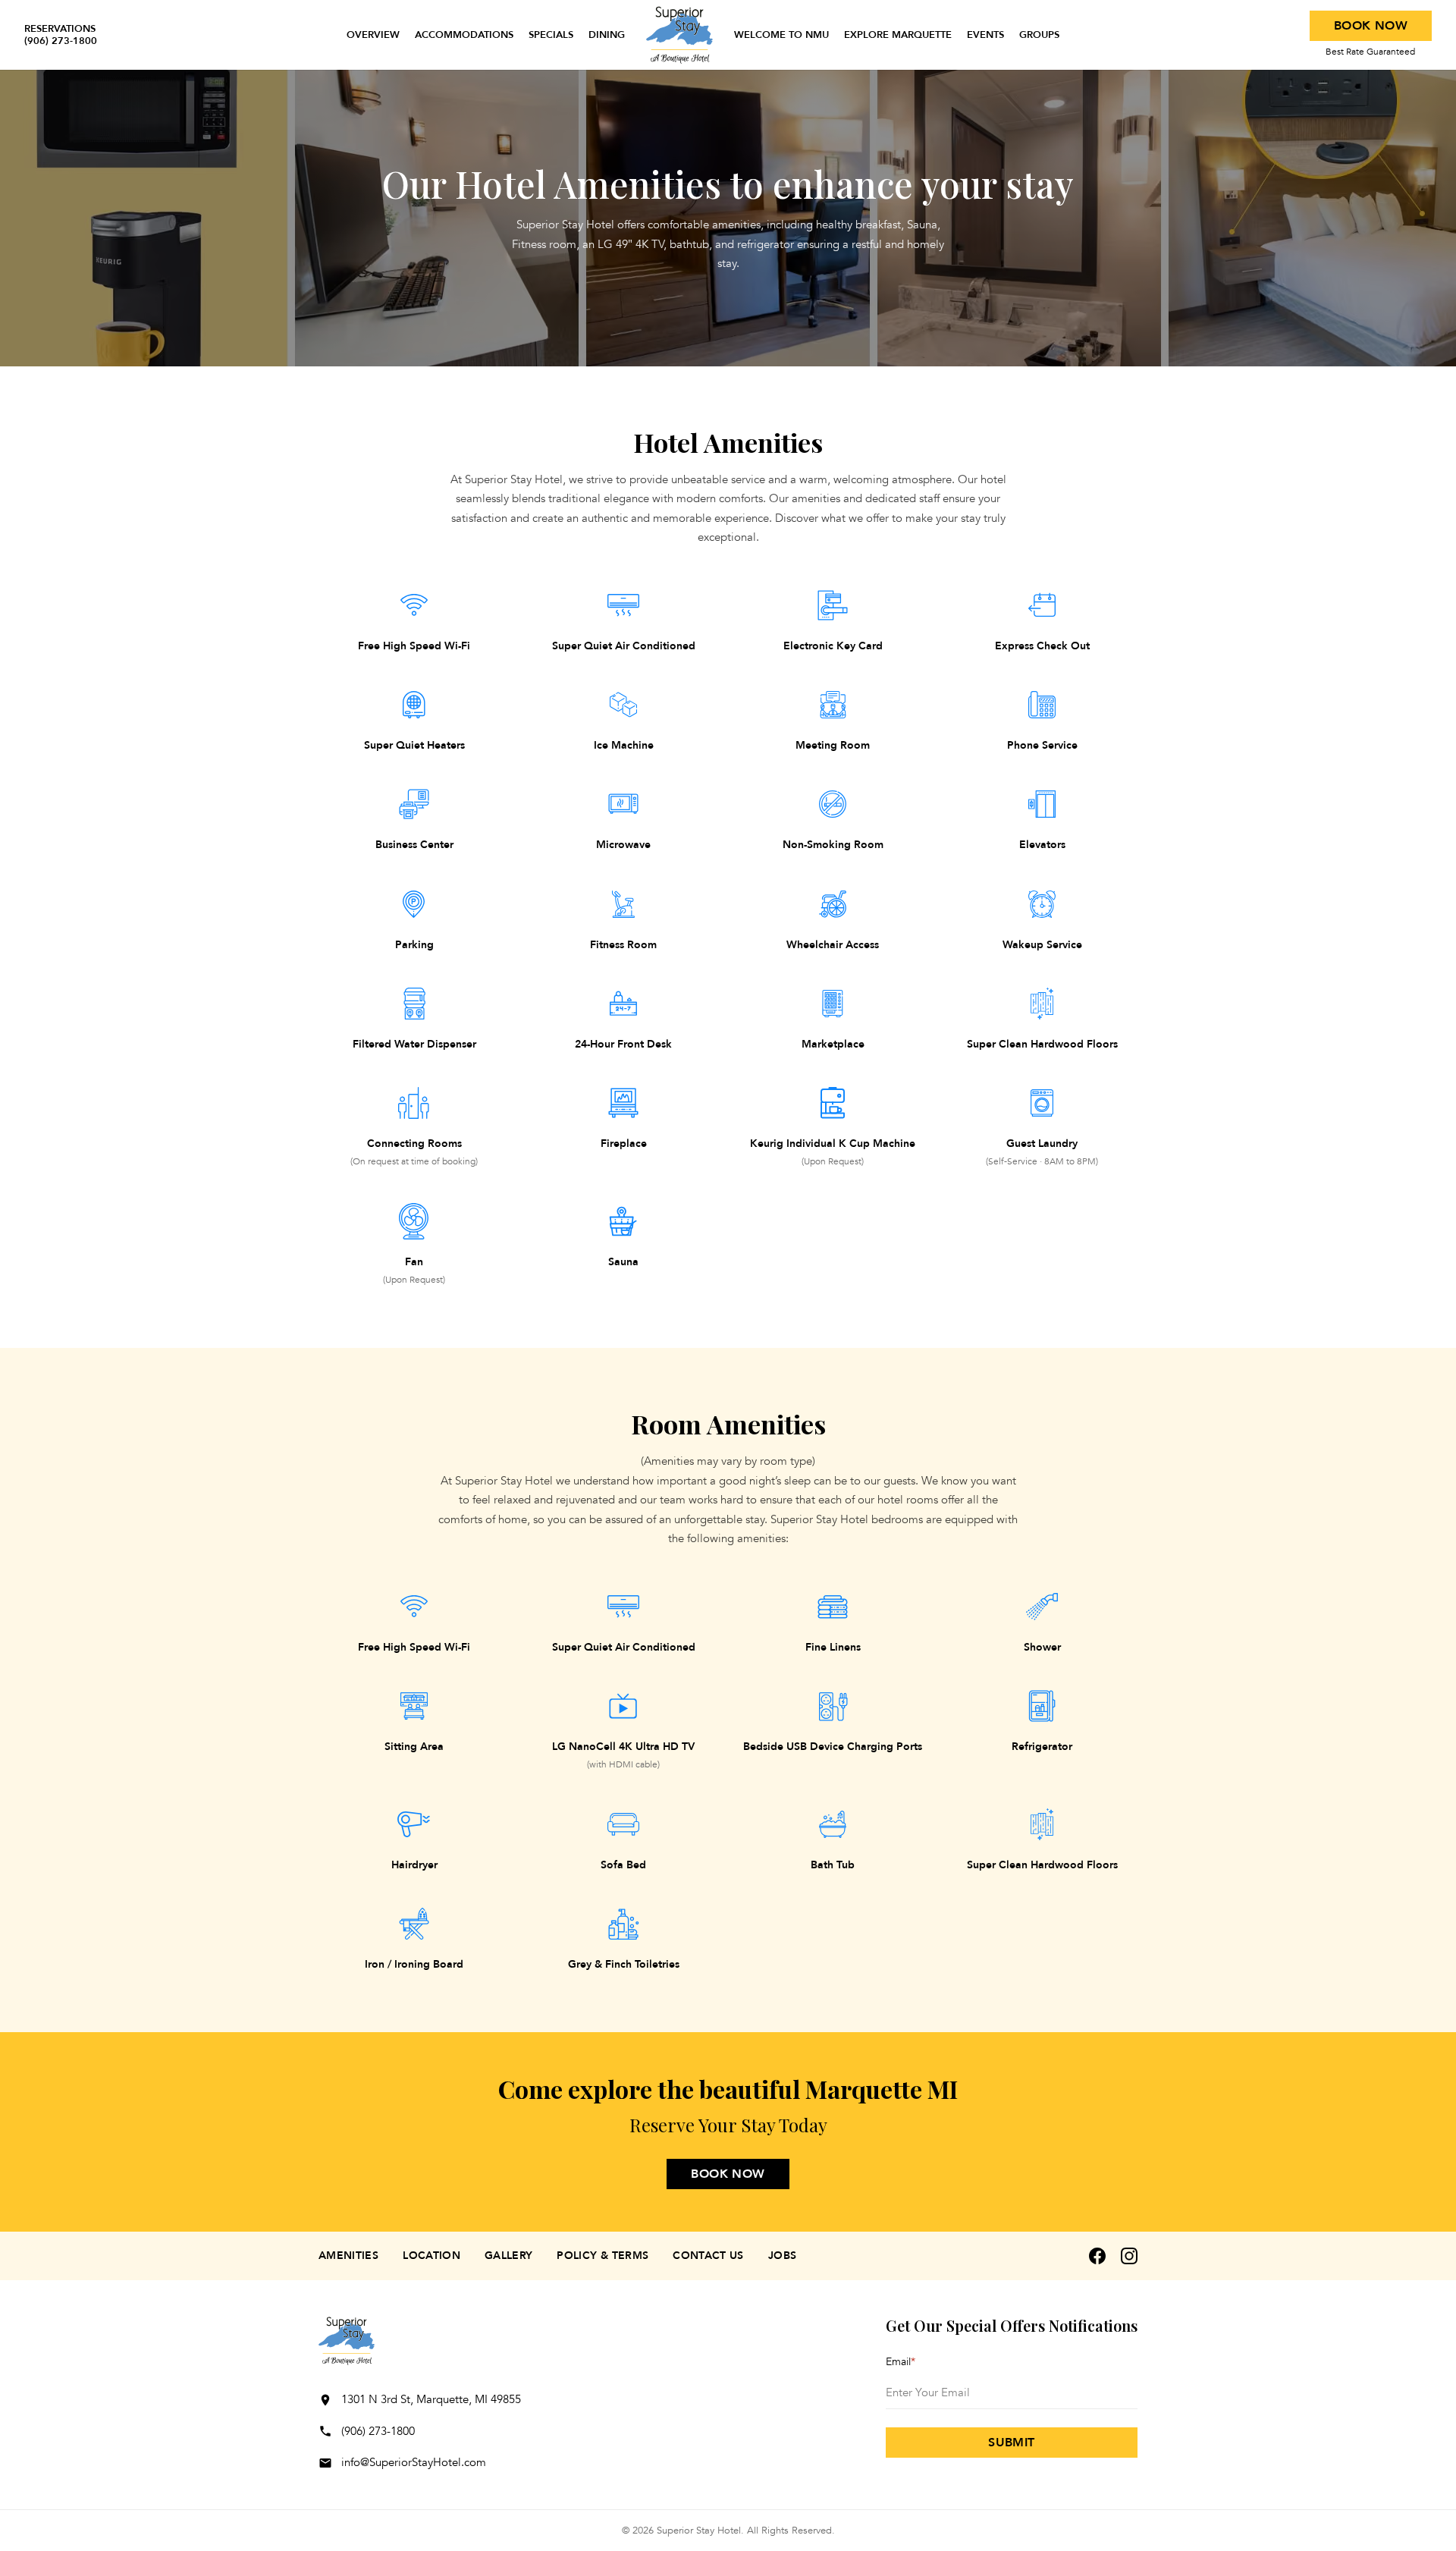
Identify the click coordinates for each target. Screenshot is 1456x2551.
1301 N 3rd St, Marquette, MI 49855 (431, 2399)
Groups (1039, 35)
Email (901, 2362)
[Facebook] (1097, 2256)
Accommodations (464, 35)
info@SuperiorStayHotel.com (414, 2462)
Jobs (782, 2256)
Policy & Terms (602, 2256)
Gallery (508, 2256)
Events (985, 35)
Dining (607, 35)
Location (431, 2256)
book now (728, 2174)
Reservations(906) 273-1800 (61, 35)
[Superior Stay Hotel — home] (679, 35)
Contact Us (708, 2256)
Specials (551, 35)
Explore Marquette (898, 35)
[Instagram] (1129, 2256)
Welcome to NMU (781, 35)
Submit (1011, 2443)
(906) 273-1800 (378, 2431)
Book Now (1371, 26)
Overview (373, 35)
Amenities (348, 2256)
